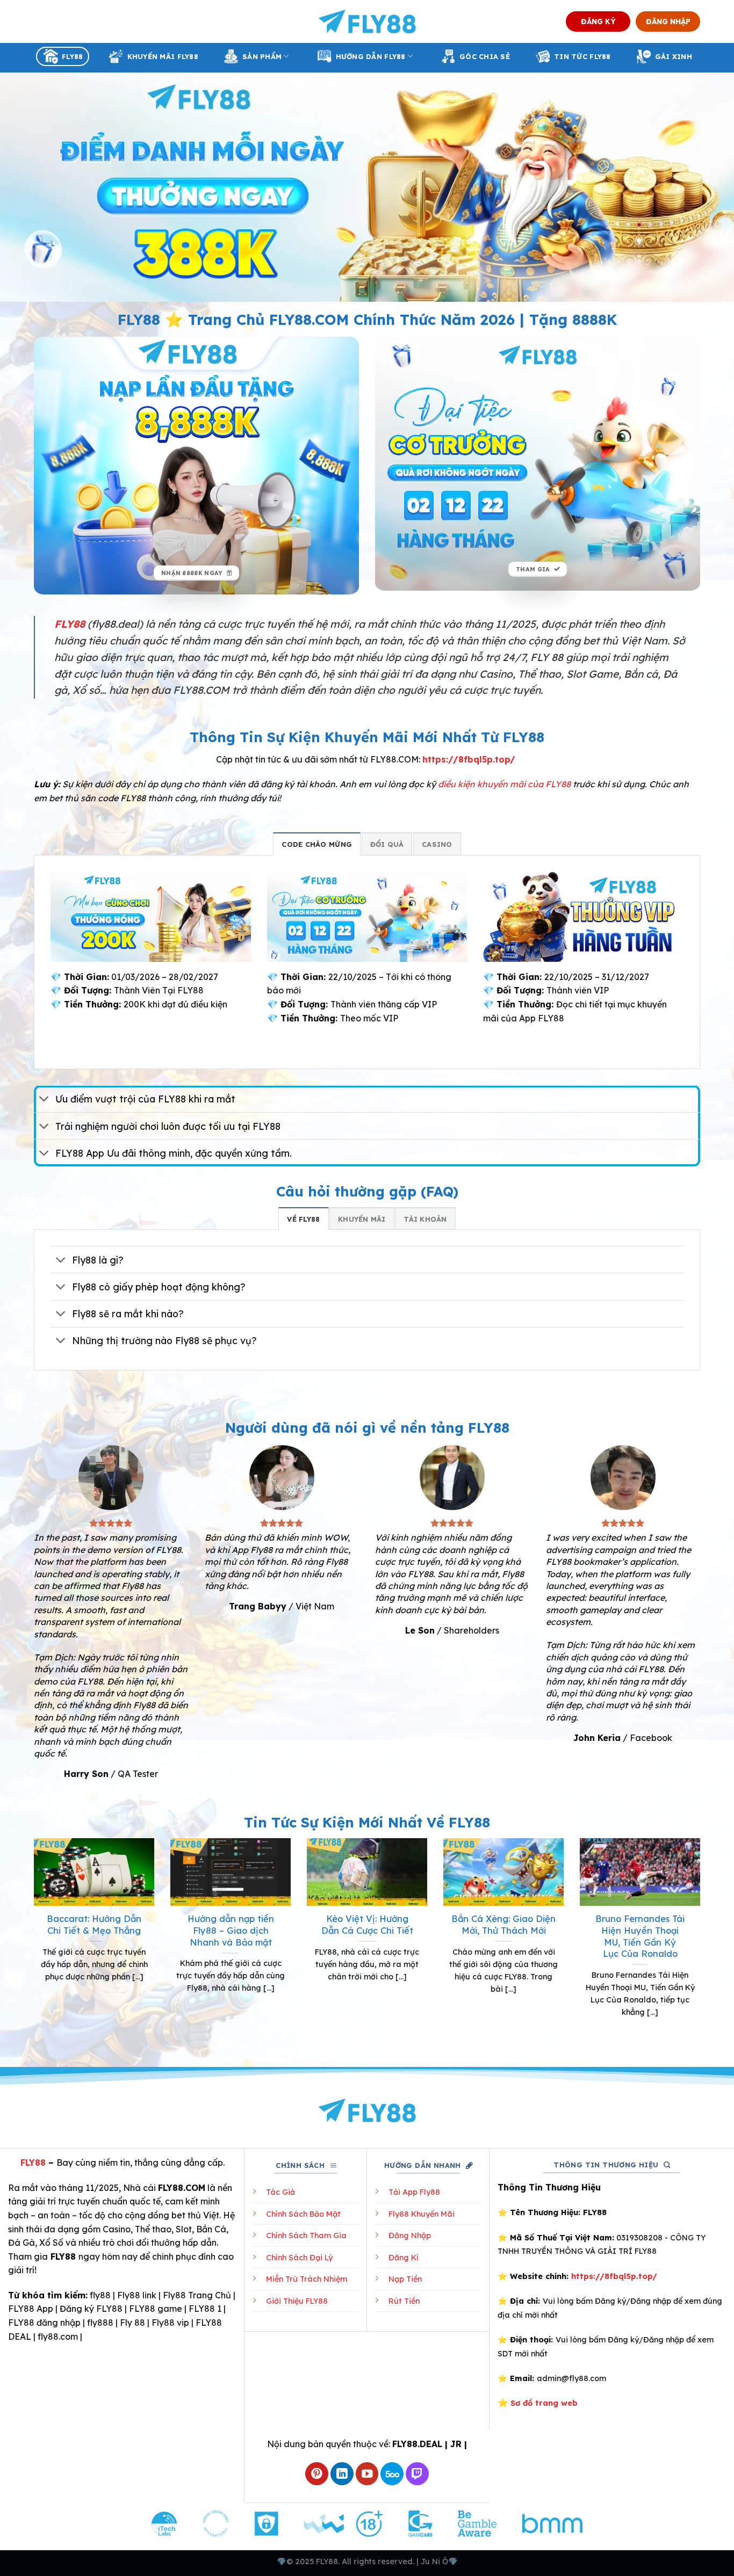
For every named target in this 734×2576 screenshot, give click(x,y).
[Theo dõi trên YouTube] (367, 2474)
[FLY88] (367, 21)
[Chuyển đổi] (44, 1100)
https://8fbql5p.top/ (469, 759)
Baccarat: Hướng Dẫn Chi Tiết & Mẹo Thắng (94, 1924)
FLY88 (72, 56)
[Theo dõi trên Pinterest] (317, 2474)
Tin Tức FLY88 (582, 56)
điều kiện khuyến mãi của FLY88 (504, 784)
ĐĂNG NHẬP (668, 21)
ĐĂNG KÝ (598, 21)
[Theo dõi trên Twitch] (417, 2474)
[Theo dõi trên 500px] (392, 2474)
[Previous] (32, 1941)
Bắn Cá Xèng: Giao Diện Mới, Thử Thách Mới (503, 1924)
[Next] (702, 1941)
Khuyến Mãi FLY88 (163, 56)
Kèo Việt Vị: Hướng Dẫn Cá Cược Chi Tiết (367, 1924)
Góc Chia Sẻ (485, 56)
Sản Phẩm (262, 56)
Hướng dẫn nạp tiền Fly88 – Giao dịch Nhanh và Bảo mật (231, 1930)
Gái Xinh (674, 56)
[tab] (317, 844)
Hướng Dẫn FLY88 (371, 56)
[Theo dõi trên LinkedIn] (342, 2474)
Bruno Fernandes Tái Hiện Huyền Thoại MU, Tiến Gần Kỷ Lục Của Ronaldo (640, 1936)
